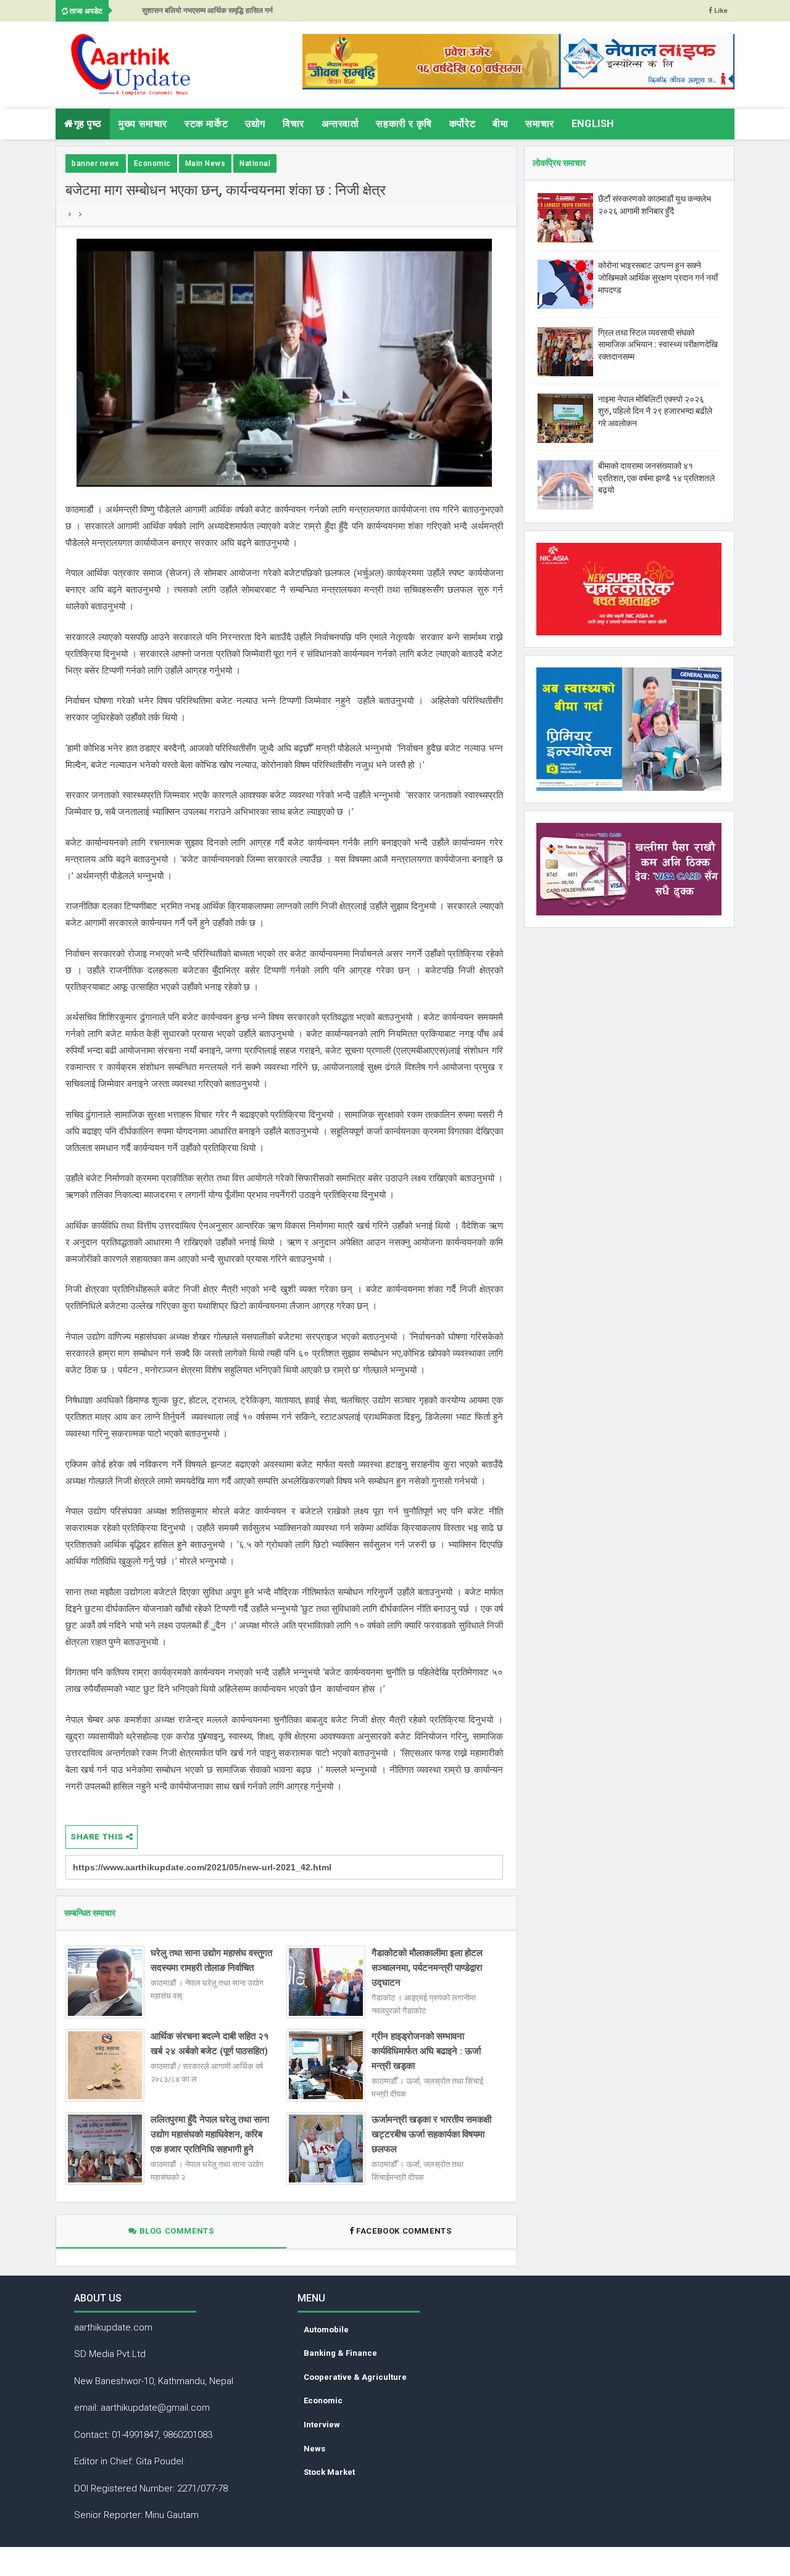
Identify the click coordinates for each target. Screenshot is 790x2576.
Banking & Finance (340, 2353)
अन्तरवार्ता (340, 124)
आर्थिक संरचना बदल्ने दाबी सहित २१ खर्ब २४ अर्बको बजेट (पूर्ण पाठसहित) (210, 2044)
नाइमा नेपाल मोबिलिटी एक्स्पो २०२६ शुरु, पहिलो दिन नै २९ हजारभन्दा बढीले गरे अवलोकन (655, 411)
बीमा (500, 124)
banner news (96, 163)
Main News (206, 163)
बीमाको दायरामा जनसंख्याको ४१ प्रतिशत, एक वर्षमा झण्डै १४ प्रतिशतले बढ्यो (656, 478)
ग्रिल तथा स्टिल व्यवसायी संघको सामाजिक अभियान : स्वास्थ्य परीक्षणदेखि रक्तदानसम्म (658, 345)
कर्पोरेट (462, 124)
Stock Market (329, 2472)
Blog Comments (175, 2231)
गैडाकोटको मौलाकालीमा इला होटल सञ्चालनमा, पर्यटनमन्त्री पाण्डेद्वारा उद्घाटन (427, 1968)
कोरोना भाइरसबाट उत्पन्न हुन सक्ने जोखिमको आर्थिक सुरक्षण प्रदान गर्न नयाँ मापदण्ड (658, 277)
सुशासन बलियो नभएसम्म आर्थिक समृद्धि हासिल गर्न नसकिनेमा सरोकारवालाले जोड (207, 14)
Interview (322, 2425)
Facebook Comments (404, 2231)
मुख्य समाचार (143, 124)
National (255, 163)
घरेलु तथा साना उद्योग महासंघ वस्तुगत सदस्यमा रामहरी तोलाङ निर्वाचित (211, 1960)
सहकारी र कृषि (404, 124)
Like (720, 11)
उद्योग (255, 124)
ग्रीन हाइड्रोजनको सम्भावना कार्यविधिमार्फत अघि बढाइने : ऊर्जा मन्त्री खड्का (426, 2051)
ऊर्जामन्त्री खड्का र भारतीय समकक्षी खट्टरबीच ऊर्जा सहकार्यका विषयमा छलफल (431, 2134)
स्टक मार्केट (206, 124)
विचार (293, 124)
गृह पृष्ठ (88, 124)
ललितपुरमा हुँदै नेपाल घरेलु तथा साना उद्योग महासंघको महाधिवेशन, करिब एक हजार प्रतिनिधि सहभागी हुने (210, 2134)
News (314, 2449)
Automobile (326, 2330)
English (593, 124)
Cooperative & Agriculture (355, 2377)
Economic (152, 163)
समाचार (539, 124)
